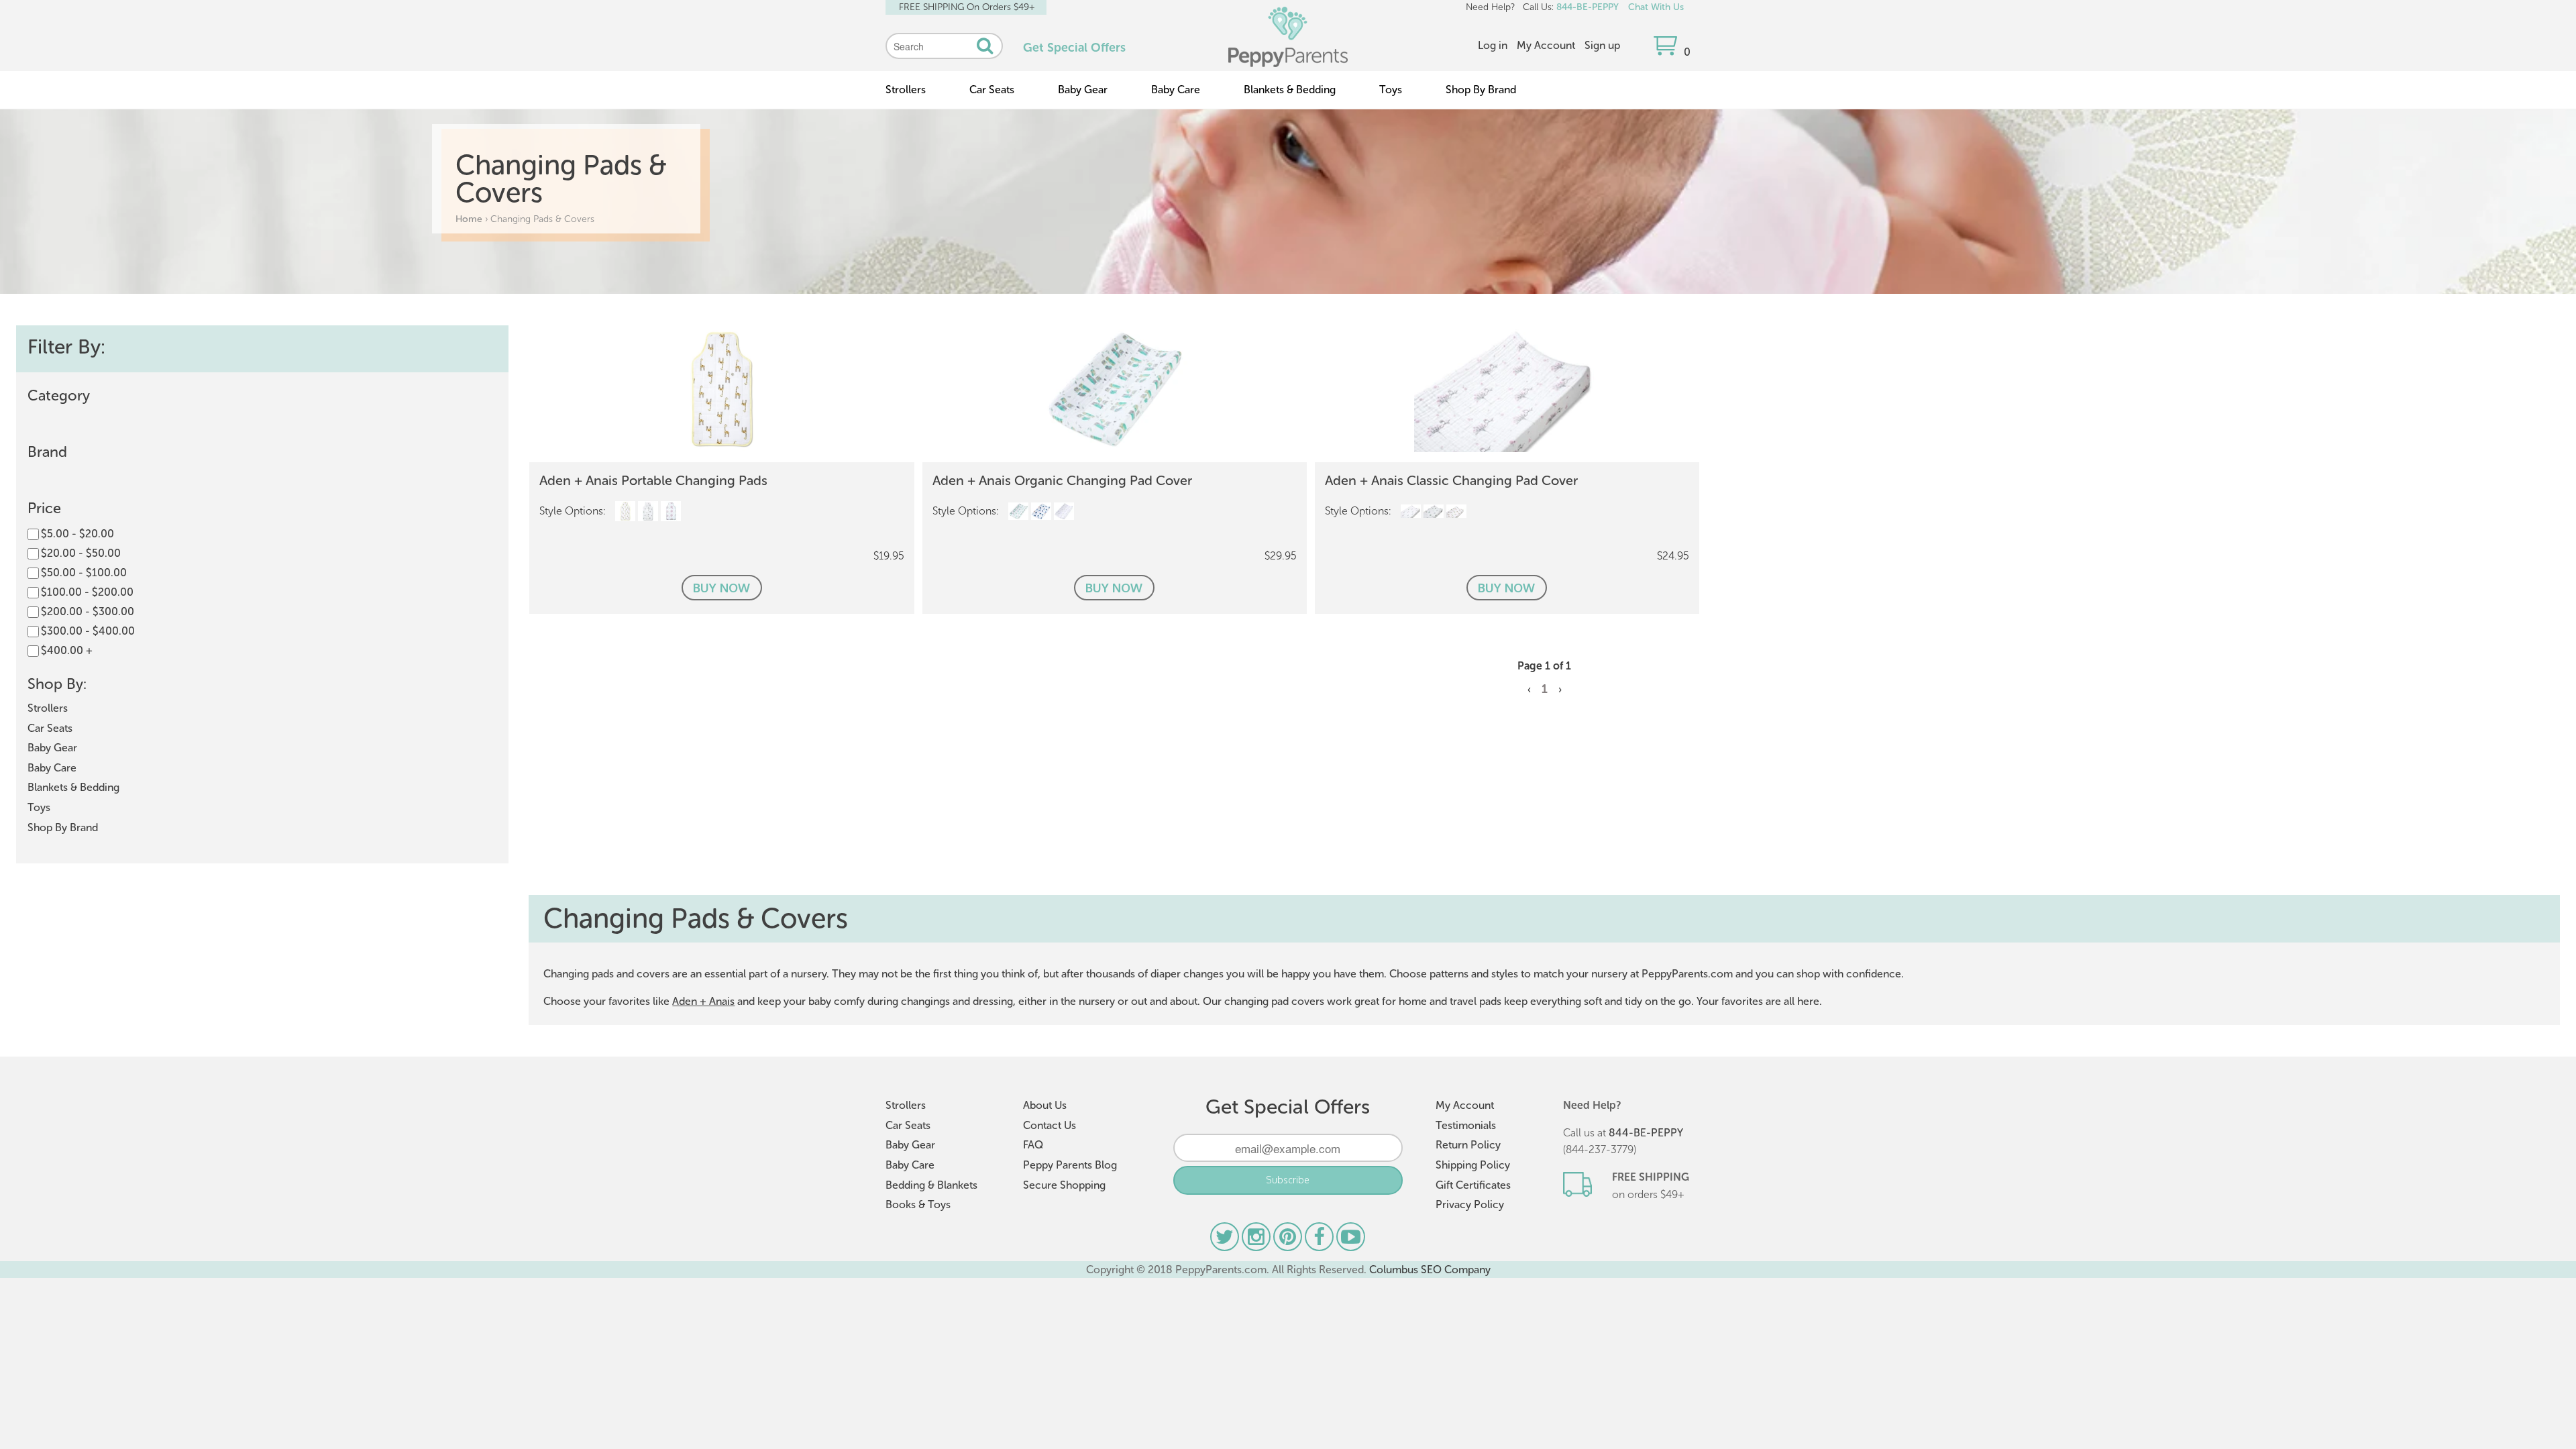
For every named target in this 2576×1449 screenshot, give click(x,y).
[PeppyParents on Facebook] (1321, 1240)
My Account (1546, 45)
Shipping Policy (1473, 1165)
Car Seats (992, 90)
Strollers (906, 90)
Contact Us (1050, 1125)
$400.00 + (67, 650)
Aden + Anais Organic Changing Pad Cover (1062, 480)
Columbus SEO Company (1430, 1270)
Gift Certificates (1473, 1185)
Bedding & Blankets (931, 1185)
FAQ (1033, 1145)
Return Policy (1468, 1145)
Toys (1391, 90)
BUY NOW (721, 588)
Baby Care (1176, 90)
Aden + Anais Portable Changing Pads (653, 480)
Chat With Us (1656, 7)
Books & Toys (918, 1204)
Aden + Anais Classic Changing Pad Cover (1451, 480)
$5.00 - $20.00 (77, 534)
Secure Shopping (1064, 1185)
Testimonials (1466, 1125)
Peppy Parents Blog (1070, 1165)
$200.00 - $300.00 (88, 611)
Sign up (1602, 45)
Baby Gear (1083, 90)
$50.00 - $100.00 (84, 573)
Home (469, 219)
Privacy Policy (1470, 1204)
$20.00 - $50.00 (81, 553)
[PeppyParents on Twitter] (1226, 1240)
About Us (1045, 1105)
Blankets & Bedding (1290, 90)
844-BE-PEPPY (1588, 7)
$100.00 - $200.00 (87, 592)
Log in (1493, 45)
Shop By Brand (1481, 90)
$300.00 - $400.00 (88, 631)
